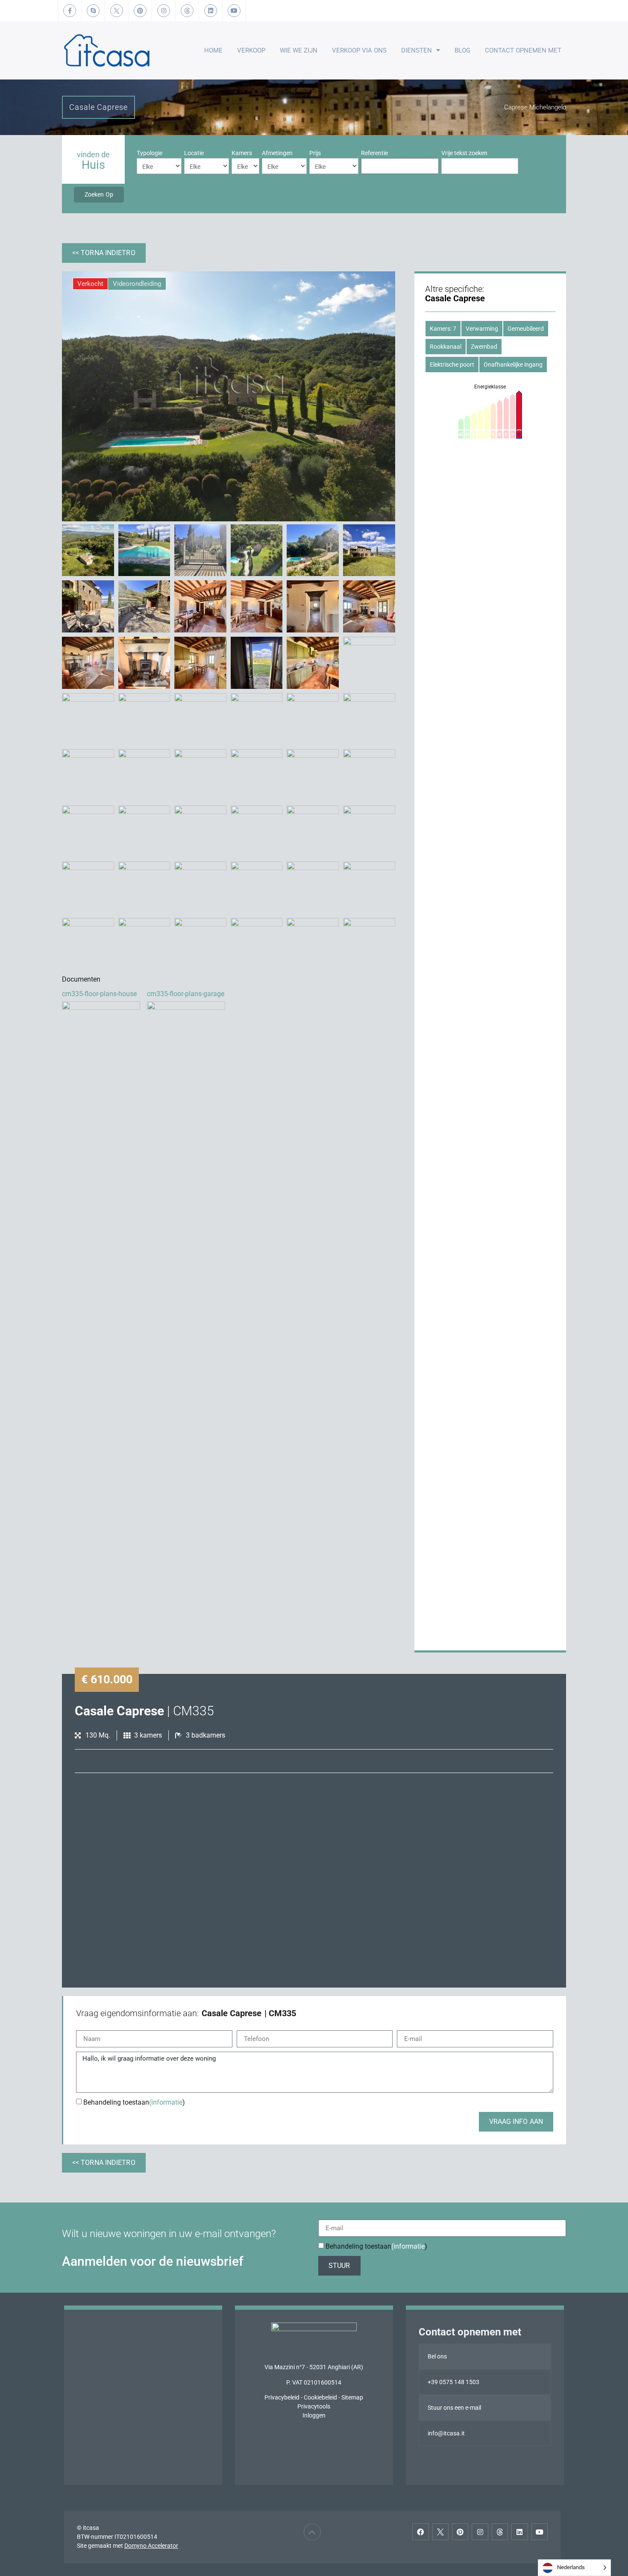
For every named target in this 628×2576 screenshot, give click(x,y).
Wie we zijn (299, 50)
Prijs (315, 153)
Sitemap (352, 2397)
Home (213, 50)
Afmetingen (277, 153)
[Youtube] (540, 2532)
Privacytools (314, 2406)
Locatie (194, 153)
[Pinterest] (460, 2532)
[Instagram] (480, 2532)
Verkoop (251, 50)
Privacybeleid (282, 2397)
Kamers (242, 153)
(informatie (166, 2102)
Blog (462, 50)
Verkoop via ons (359, 50)
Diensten (417, 50)
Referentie (374, 153)
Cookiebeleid (320, 2397)
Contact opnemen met (523, 50)
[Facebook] (420, 2532)
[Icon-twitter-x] (440, 2532)
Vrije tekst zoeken (464, 153)
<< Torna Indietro (104, 253)
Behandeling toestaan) (134, 2102)
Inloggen (314, 2415)
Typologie (150, 153)
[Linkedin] (519, 2532)
